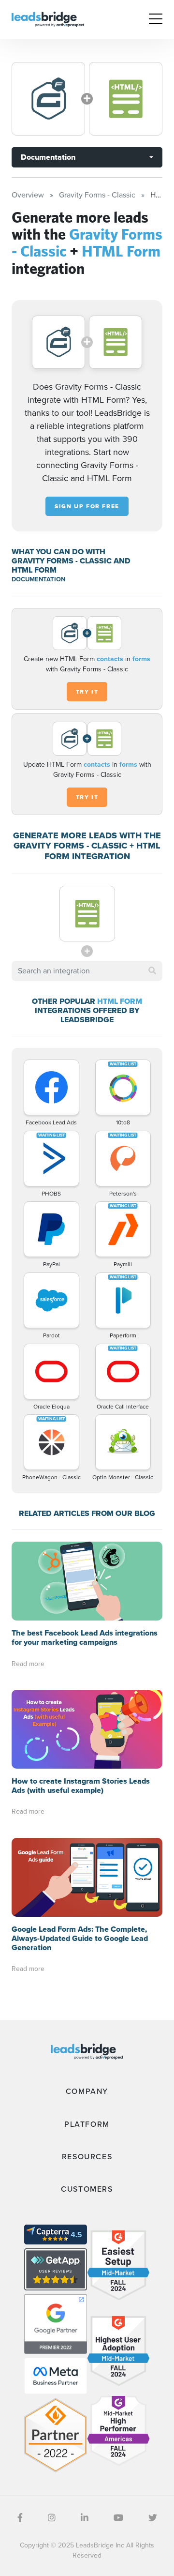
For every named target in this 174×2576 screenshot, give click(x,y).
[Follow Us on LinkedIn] (85, 2518)
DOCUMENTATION (38, 579)
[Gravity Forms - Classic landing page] (48, 99)
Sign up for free (87, 506)
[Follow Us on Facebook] (20, 2518)
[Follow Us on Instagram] (52, 2518)
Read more (28, 1664)
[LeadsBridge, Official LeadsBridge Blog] (48, 19)
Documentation (48, 157)
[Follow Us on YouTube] (118, 2518)
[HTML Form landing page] (126, 99)
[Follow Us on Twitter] (153, 2518)
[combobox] (87, 971)
